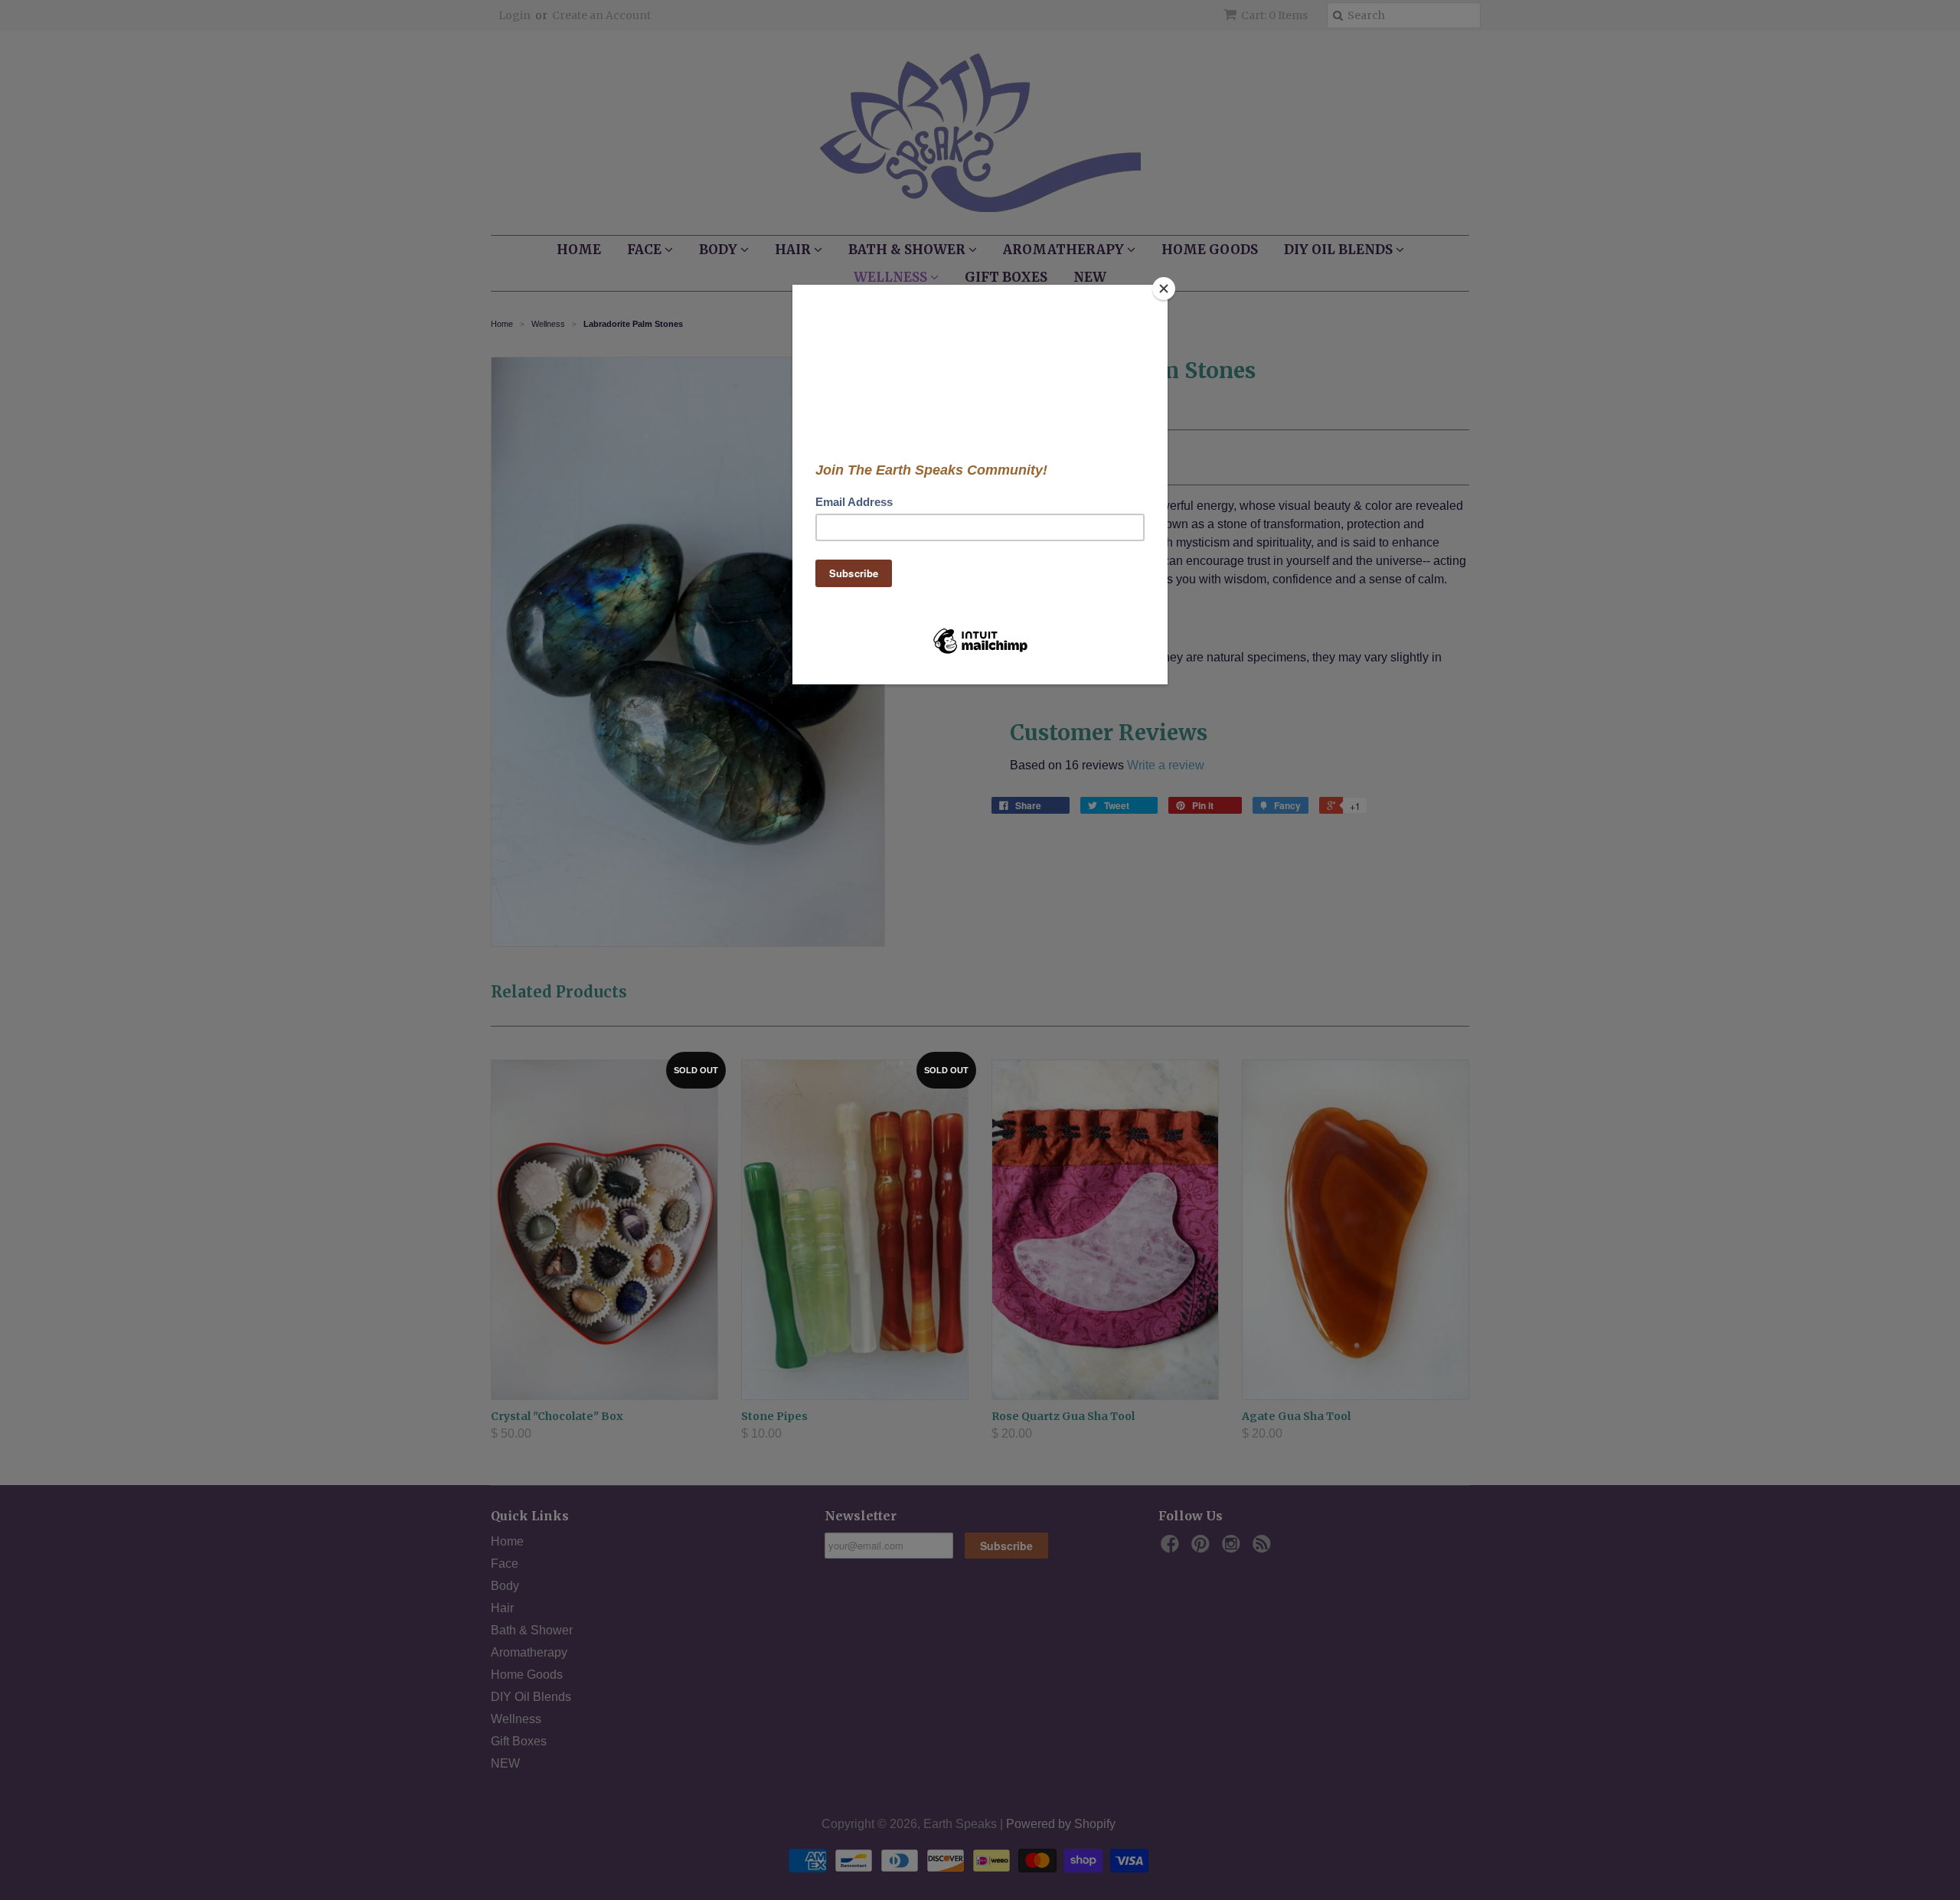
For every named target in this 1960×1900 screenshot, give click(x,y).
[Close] (1164, 289)
